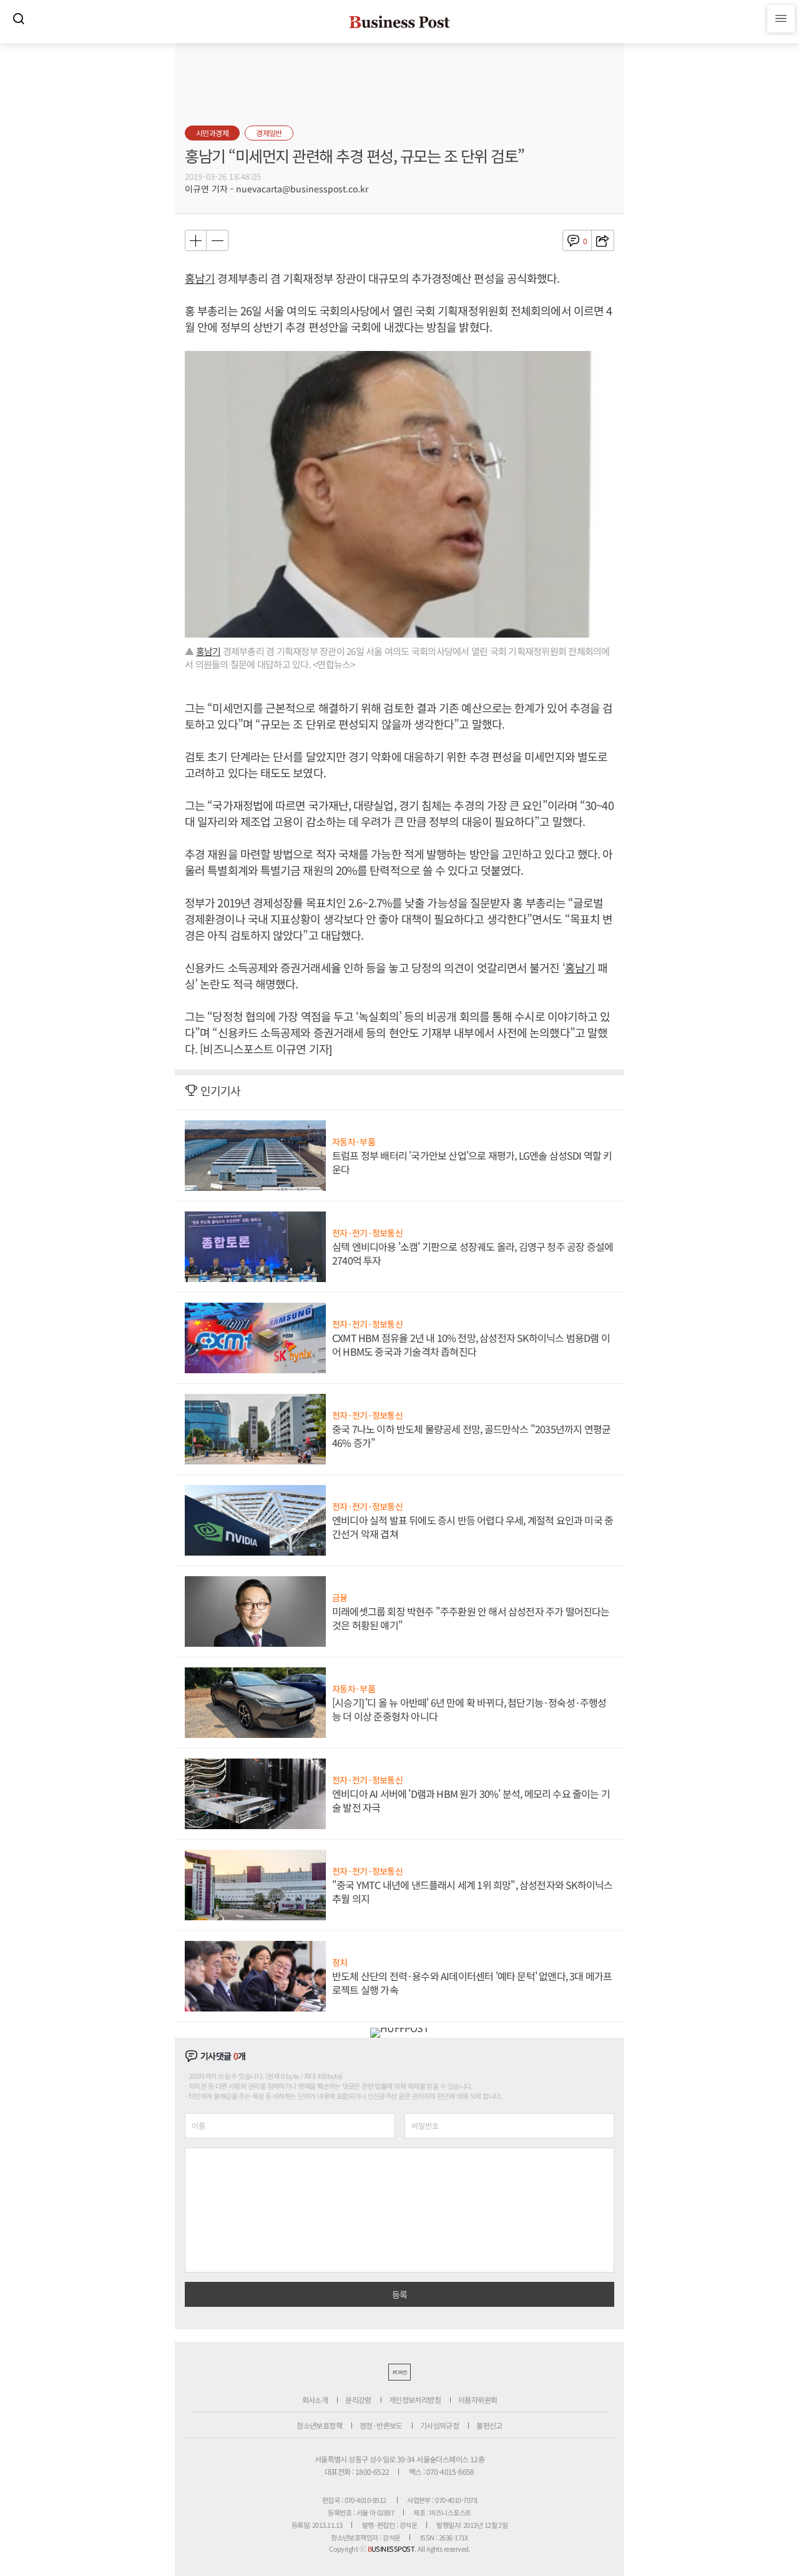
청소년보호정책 (319, 2425)
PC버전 (399, 2372)
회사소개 (315, 2400)
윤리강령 (358, 2400)
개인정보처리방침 (415, 2400)
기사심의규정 (439, 2425)
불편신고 (489, 2425)
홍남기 (200, 278)
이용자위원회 (478, 2400)
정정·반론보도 (381, 2425)
